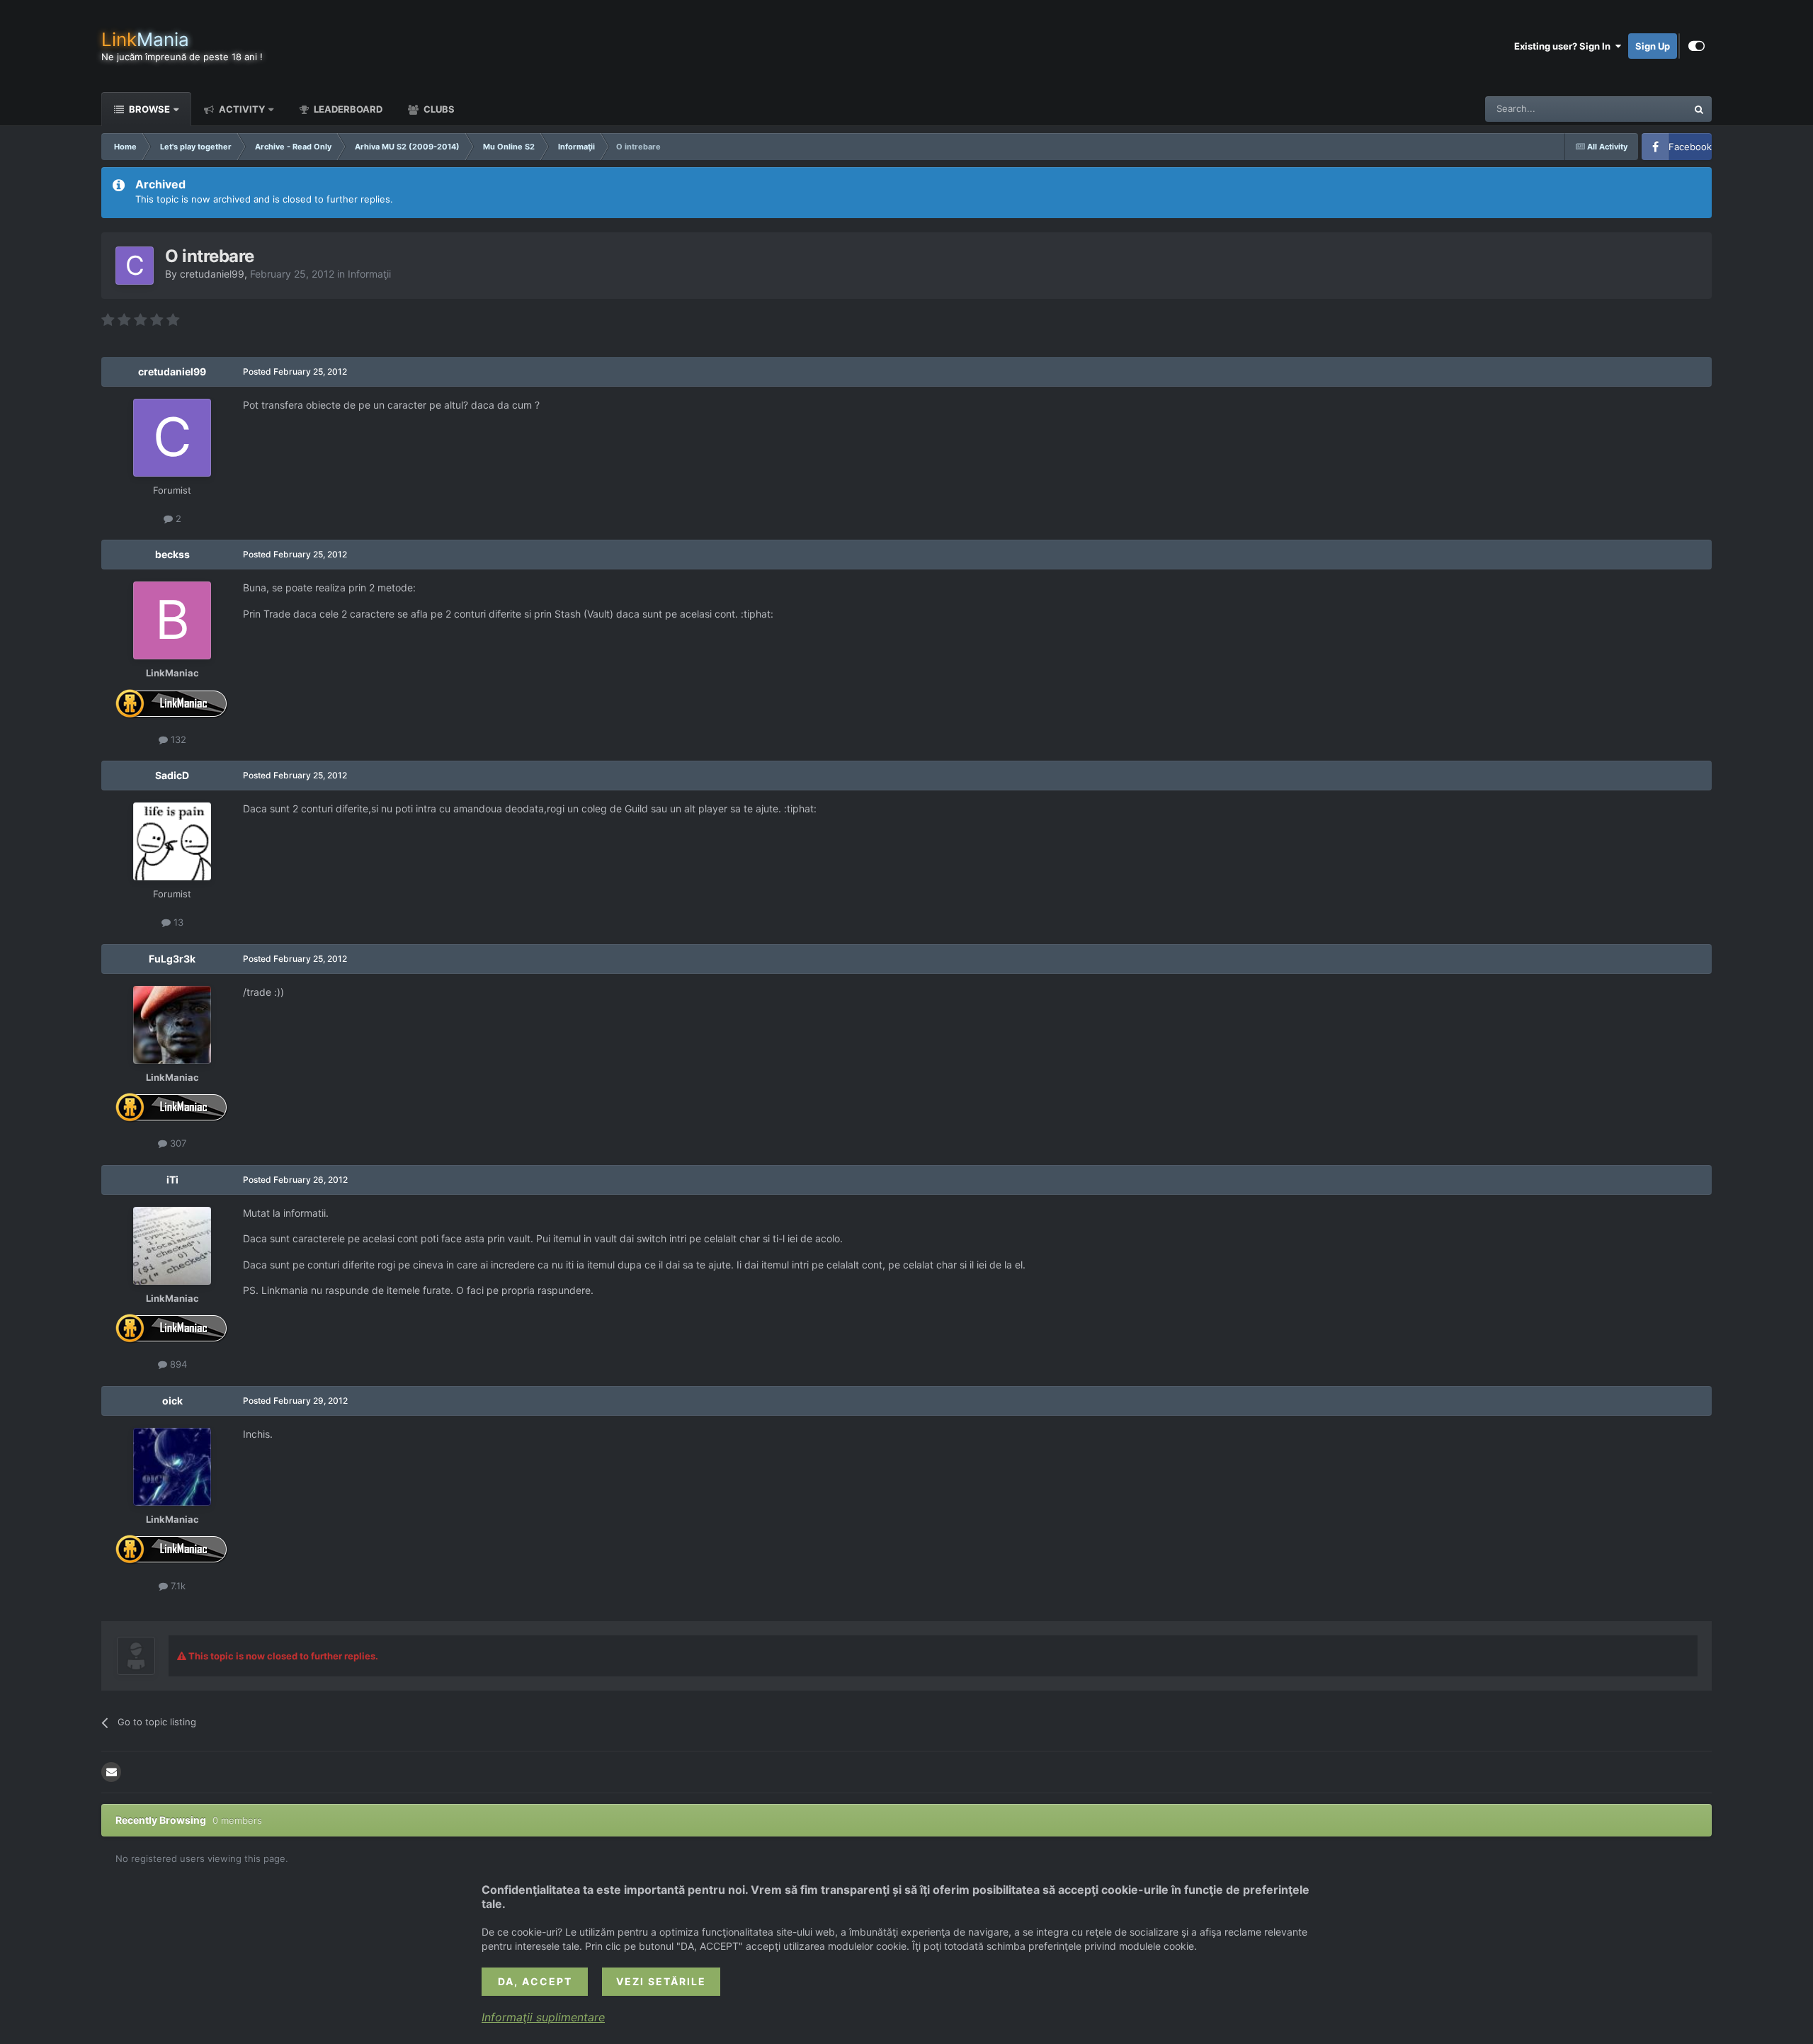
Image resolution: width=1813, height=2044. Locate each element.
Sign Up (1653, 46)
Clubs (438, 109)
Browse (148, 109)
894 (177, 1364)
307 (177, 1143)
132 (177, 739)
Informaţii (369, 274)
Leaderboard (347, 109)
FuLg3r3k (172, 959)
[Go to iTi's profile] (172, 1246)
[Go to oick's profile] (172, 1467)
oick (172, 1401)
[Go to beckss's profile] (172, 620)
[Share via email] (111, 1772)
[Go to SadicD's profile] (172, 841)
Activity (241, 109)
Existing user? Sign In (1564, 46)
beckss (172, 554)
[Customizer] (1697, 46)
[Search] (1699, 109)
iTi (172, 1180)
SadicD (172, 775)
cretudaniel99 (212, 274)
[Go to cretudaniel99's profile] (135, 266)
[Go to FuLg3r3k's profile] (172, 1025)
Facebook (1690, 147)
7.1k (177, 1586)
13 (177, 922)
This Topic (1647, 109)
